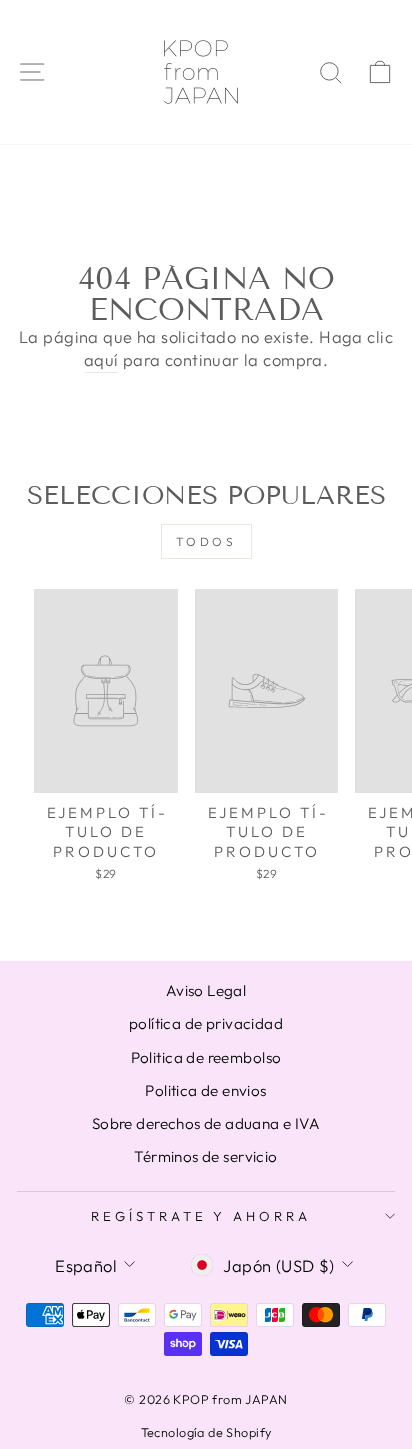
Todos (206, 541)
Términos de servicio (205, 1156)
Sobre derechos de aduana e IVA (206, 1123)
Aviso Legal (206, 990)
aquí (101, 359)
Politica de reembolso (206, 1057)
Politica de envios (205, 1090)
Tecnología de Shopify (206, 1432)
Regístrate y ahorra (201, 1216)
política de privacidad (206, 1023)
